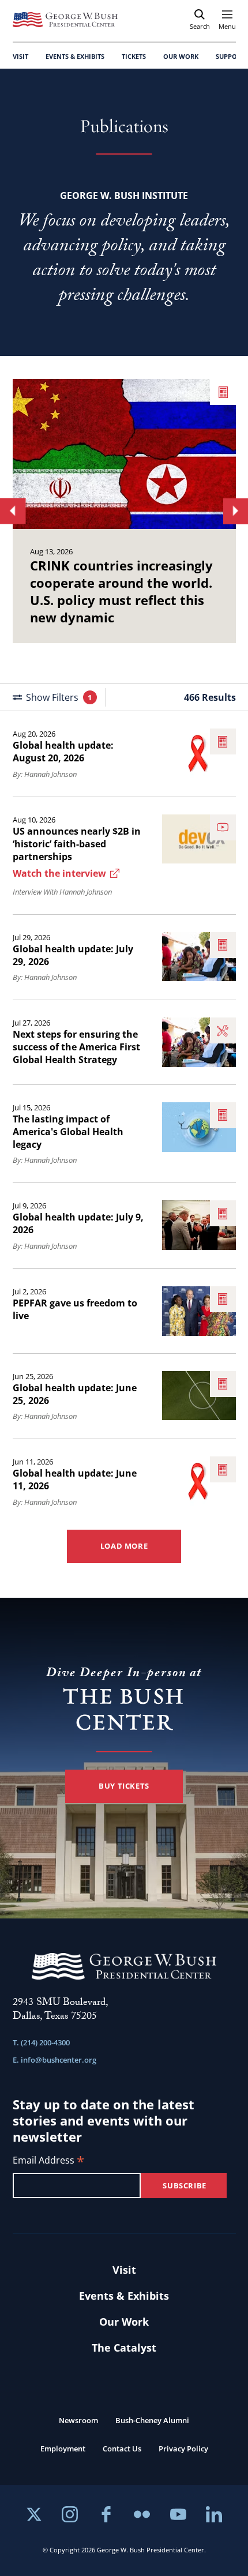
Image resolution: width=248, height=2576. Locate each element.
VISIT (20, 56)
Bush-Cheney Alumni (152, 2420)
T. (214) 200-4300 (41, 2042)
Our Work (124, 2322)
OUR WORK (181, 56)
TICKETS (134, 56)
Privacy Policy (183, 2449)
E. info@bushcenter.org (55, 2060)
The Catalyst (124, 2348)
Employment (63, 2449)
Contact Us (122, 2449)
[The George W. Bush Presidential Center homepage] (65, 20)
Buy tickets (124, 1786)
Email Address (48, 2161)
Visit (124, 2270)
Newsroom (78, 2420)
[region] (124, 511)
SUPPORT (230, 56)
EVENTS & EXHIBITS (75, 56)
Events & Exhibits (124, 2296)
